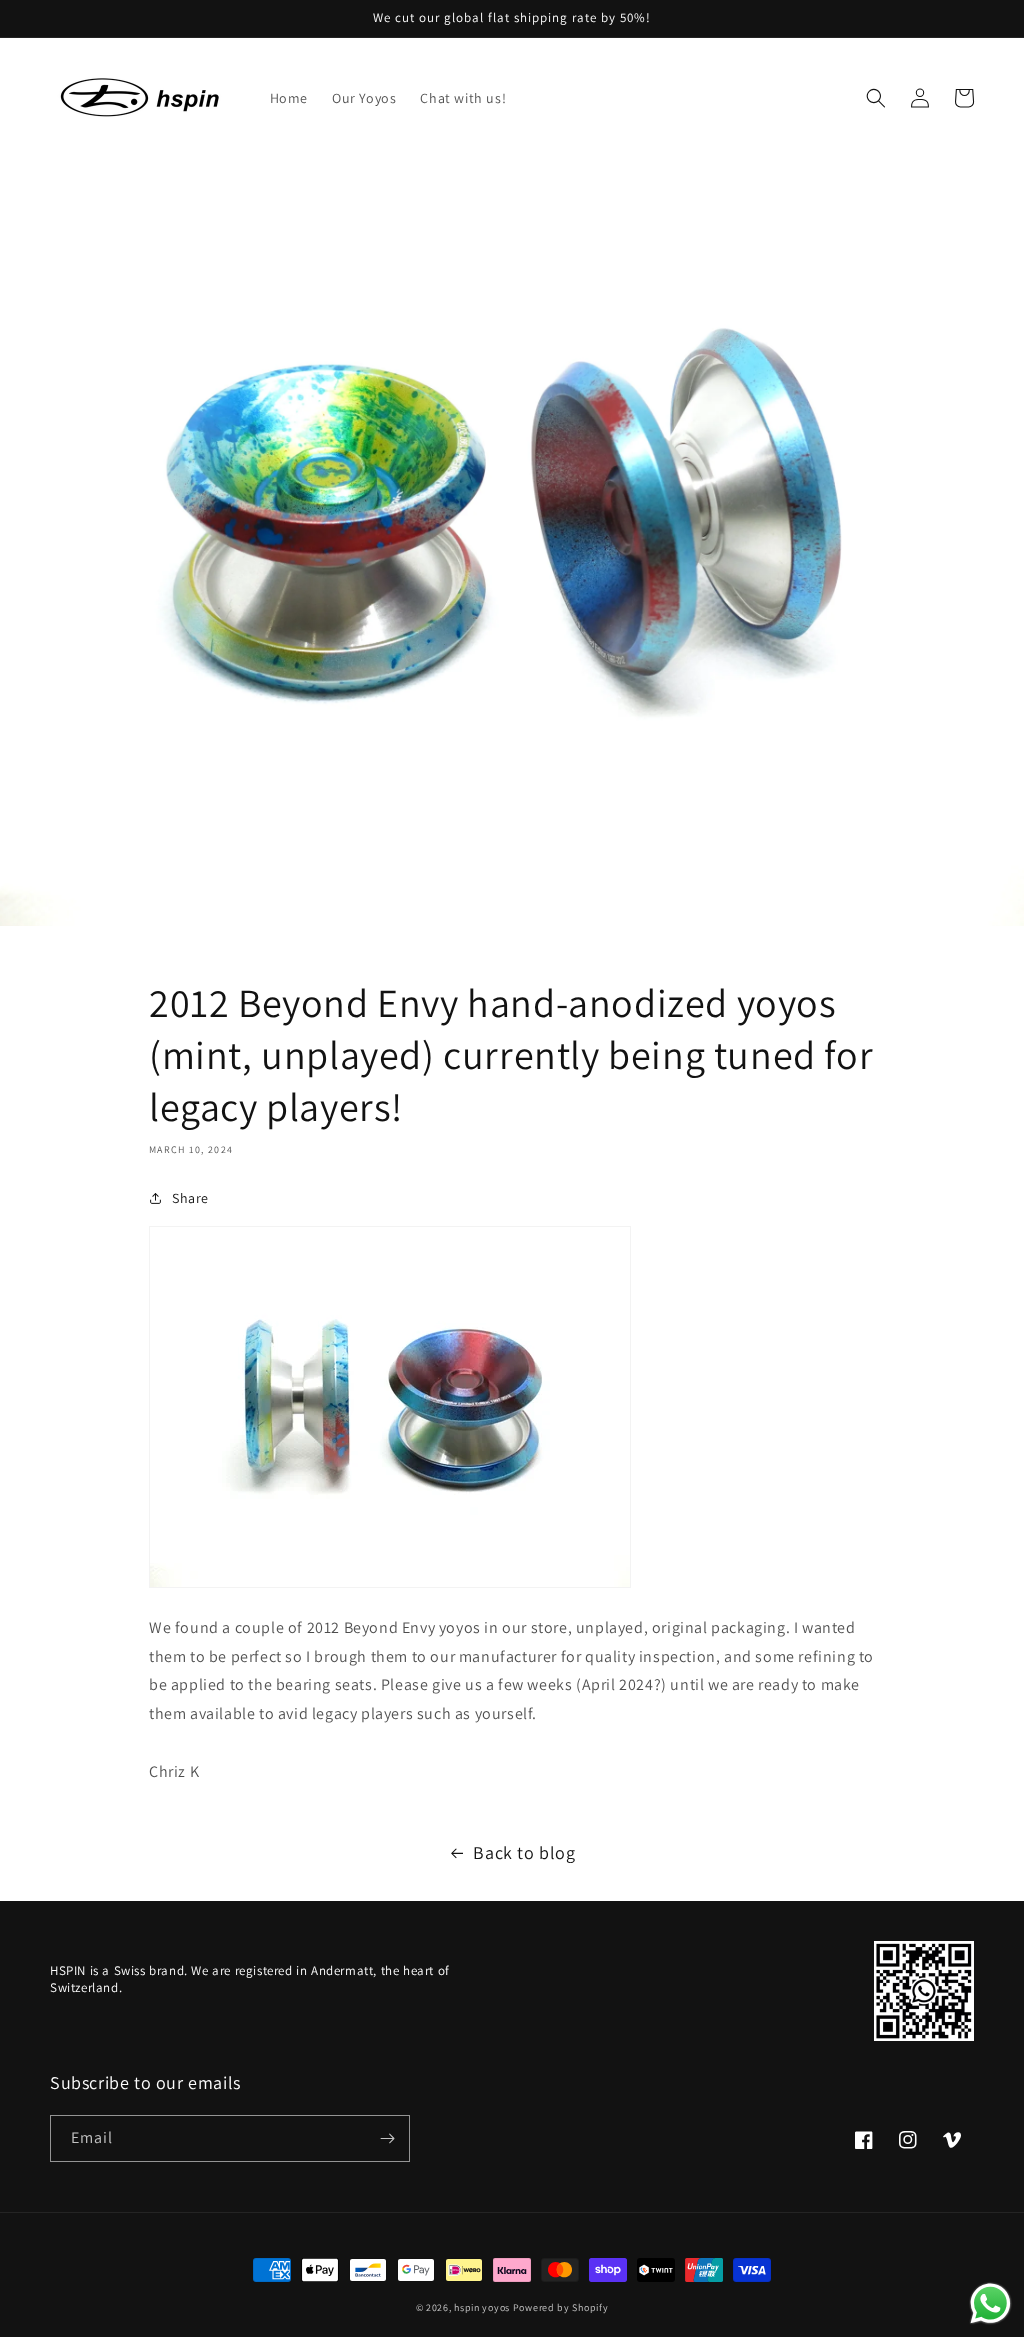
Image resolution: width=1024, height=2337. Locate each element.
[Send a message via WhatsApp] (990, 2303)
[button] (876, 98)
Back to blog (524, 1852)
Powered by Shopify (561, 2307)
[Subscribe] (387, 2138)
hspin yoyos (482, 2307)
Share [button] (190, 1198)
